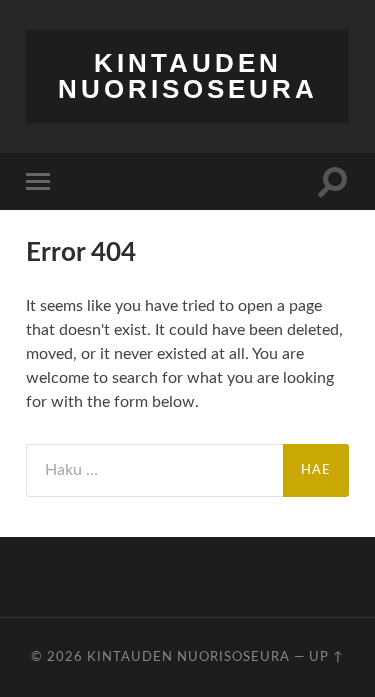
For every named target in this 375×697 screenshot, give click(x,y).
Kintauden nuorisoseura (188, 76)
